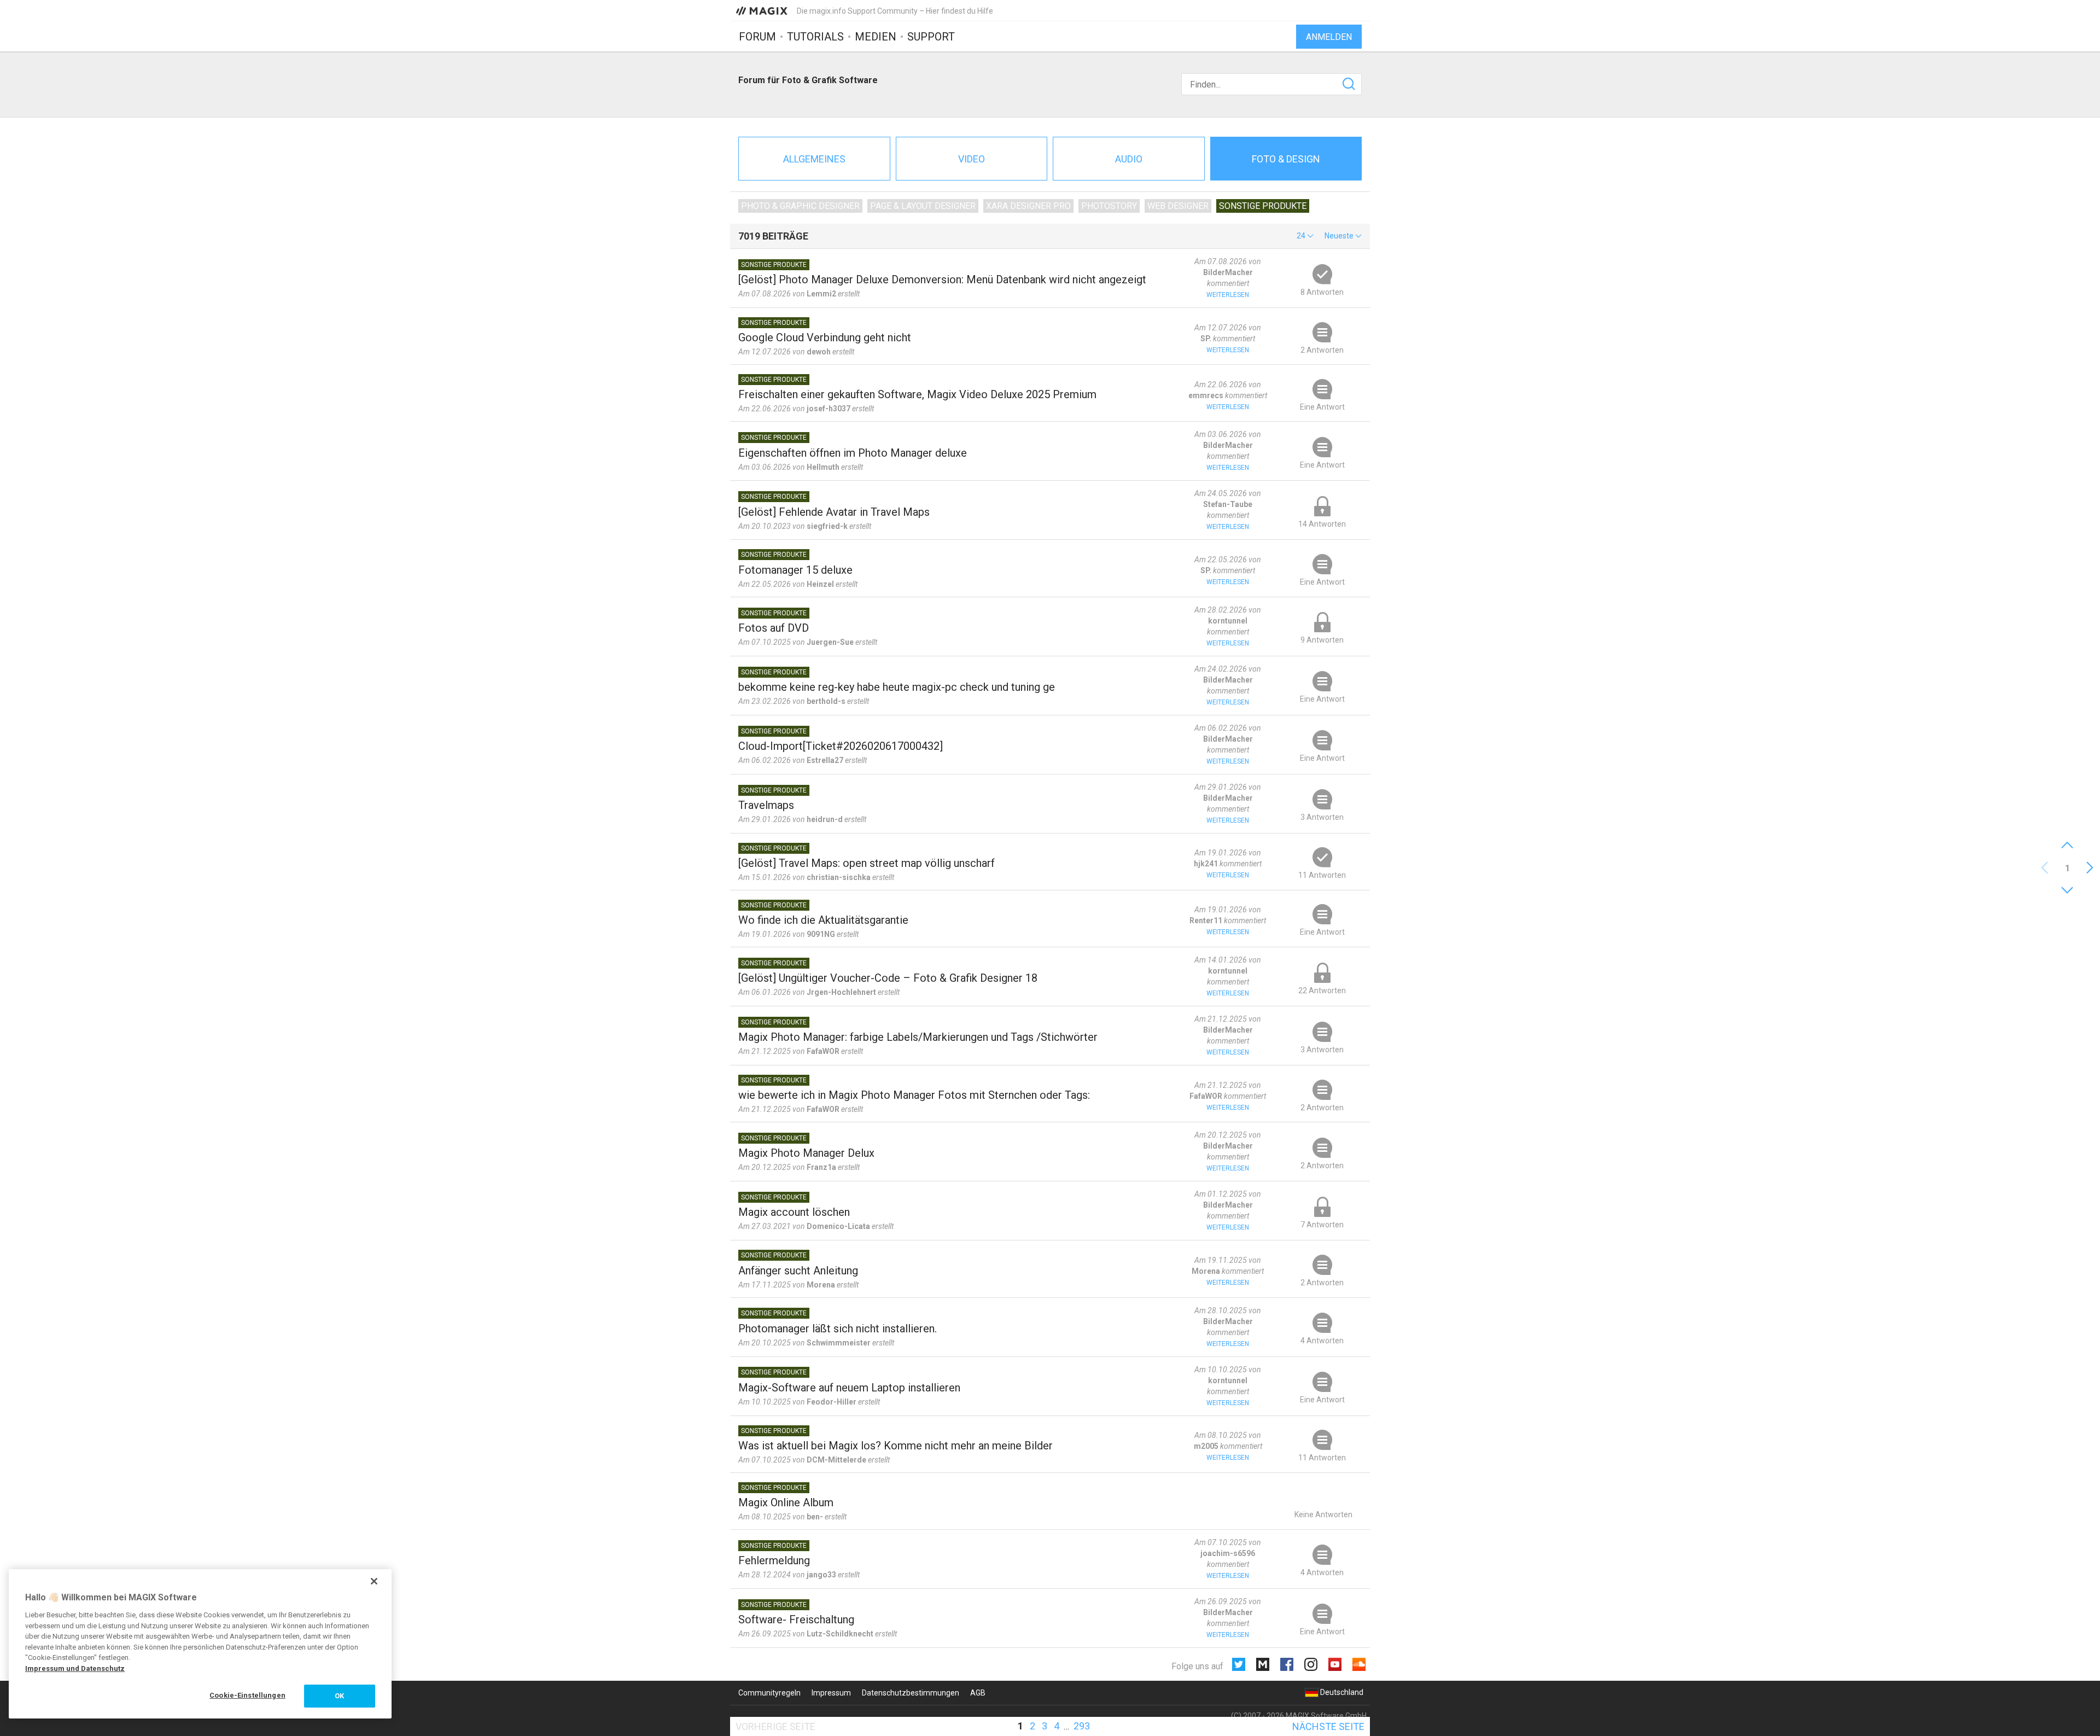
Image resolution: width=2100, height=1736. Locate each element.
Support (931, 37)
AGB (978, 1693)
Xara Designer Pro (1028, 206)
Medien (876, 37)
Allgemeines (814, 159)
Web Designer (1178, 206)
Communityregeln (769, 1693)
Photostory (1109, 206)
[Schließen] (374, 1581)
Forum (757, 37)
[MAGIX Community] (763, 10)
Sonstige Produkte (1263, 206)
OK (339, 1696)
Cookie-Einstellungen (247, 1695)
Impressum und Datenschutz (75, 1668)
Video (972, 159)
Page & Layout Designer (923, 206)
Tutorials (815, 37)
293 (1082, 1726)
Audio (1129, 159)
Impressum (831, 1693)
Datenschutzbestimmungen (911, 1693)
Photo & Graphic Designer (800, 206)
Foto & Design (1286, 159)
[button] (1305, 236)
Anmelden (1329, 37)
